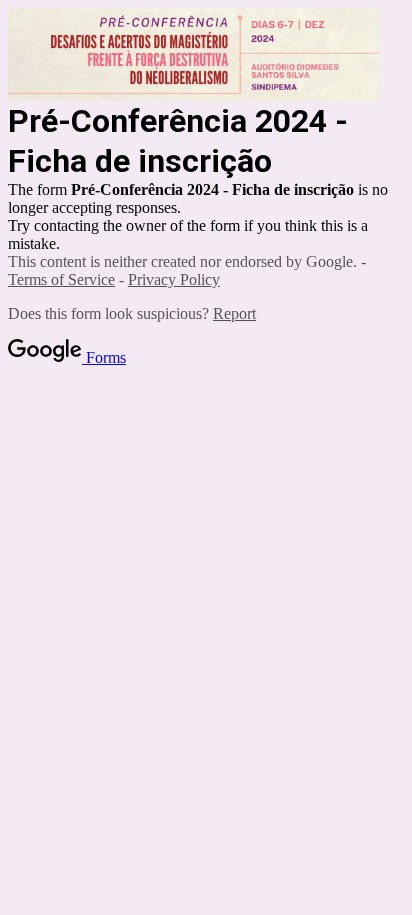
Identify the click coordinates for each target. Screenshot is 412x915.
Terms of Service (61, 279)
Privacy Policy (174, 279)
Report (234, 313)
